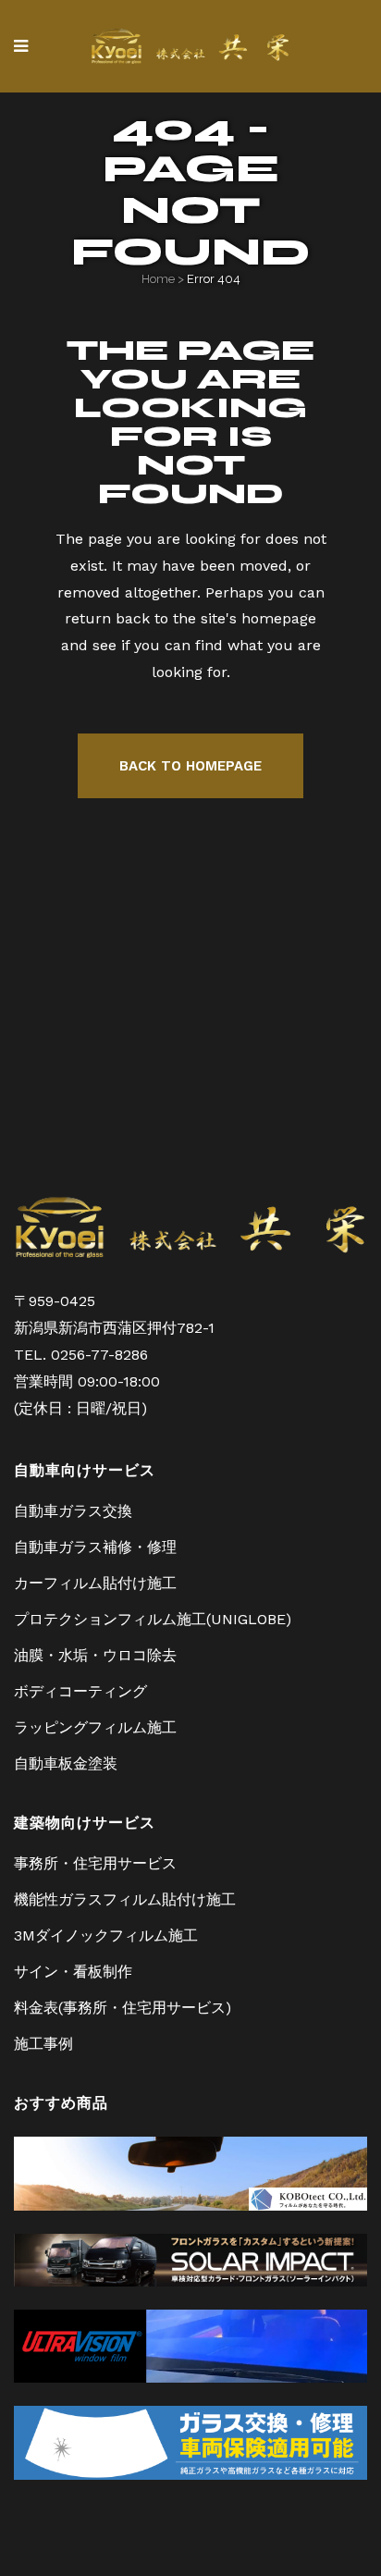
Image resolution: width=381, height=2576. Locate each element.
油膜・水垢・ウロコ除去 (95, 1655)
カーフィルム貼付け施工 (95, 1583)
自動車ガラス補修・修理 (95, 1547)
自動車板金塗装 (66, 1763)
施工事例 (43, 2044)
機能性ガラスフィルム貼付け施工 (125, 1899)
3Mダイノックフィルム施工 (106, 1935)
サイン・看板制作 (73, 1972)
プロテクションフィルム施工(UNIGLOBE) (153, 1619)
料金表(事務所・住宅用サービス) (123, 2008)
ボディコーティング (80, 1691)
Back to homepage (190, 766)
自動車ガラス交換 (73, 1511)
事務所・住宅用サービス (95, 1863)
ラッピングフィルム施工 (95, 1727)
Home (158, 279)
